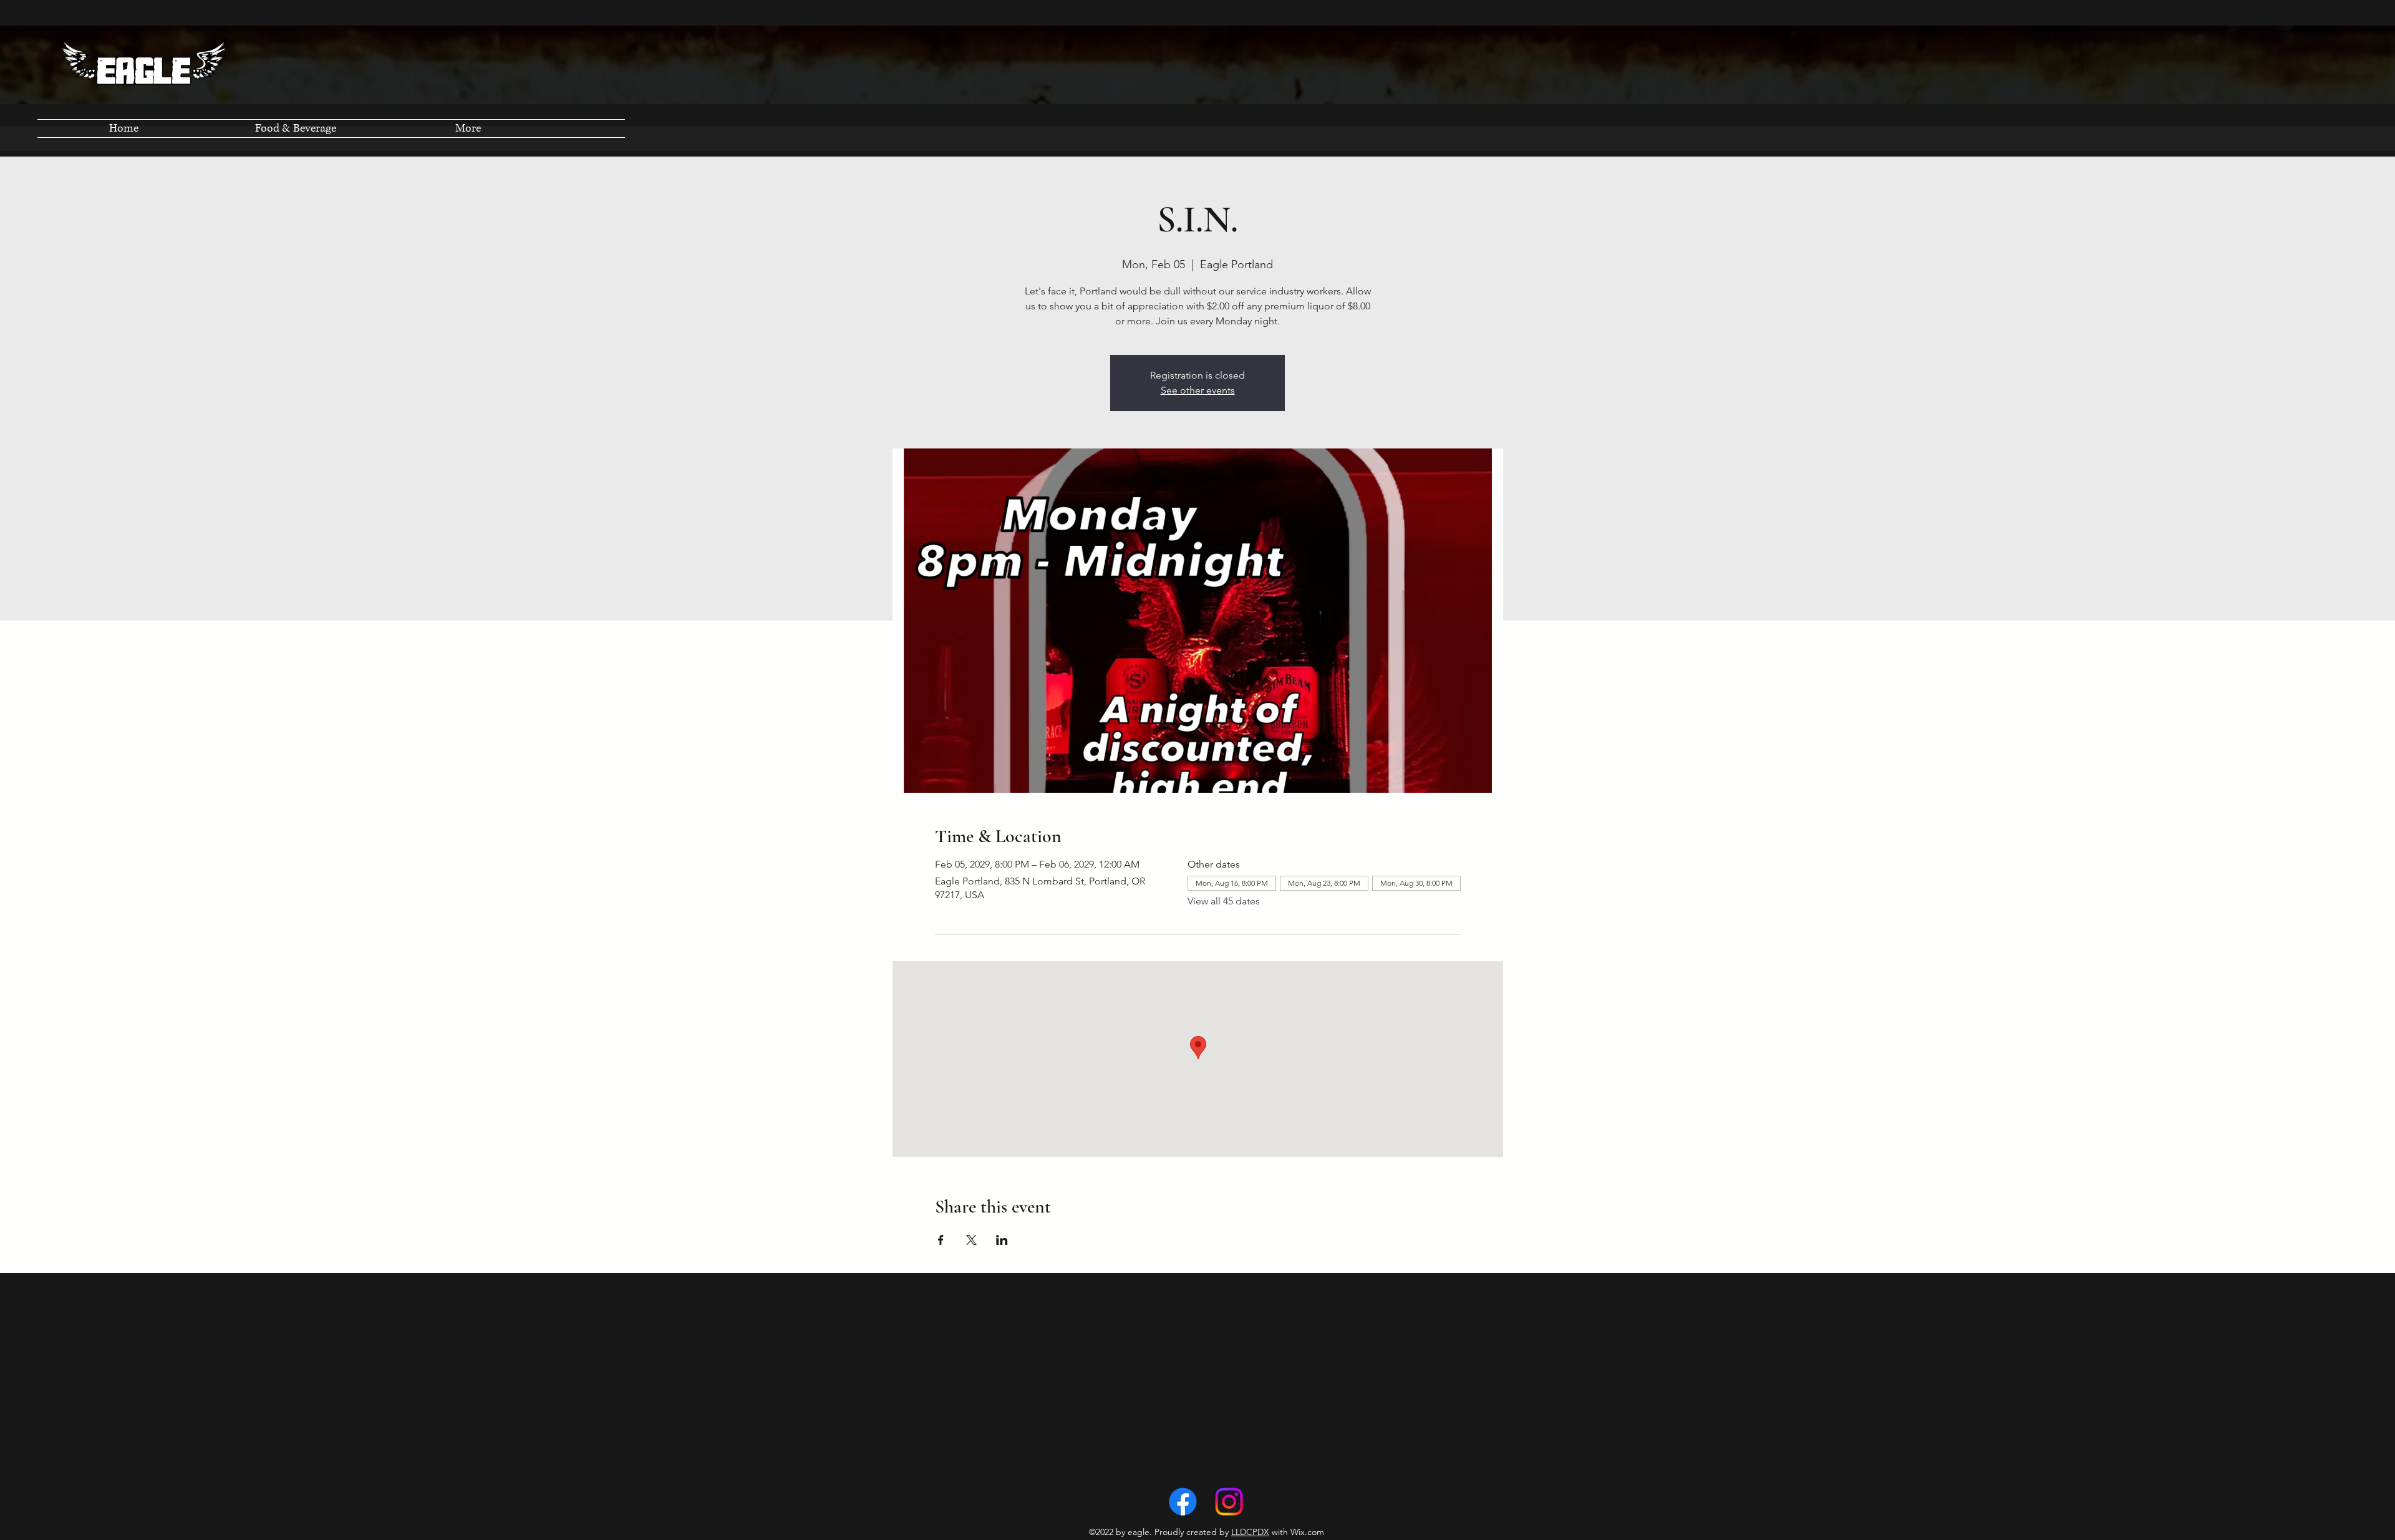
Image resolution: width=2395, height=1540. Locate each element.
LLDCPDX (1250, 1532)
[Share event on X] (971, 1240)
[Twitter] (1229, 1502)
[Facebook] (1183, 1502)
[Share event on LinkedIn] (1002, 1240)
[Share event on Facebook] (941, 1240)
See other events (1198, 390)
